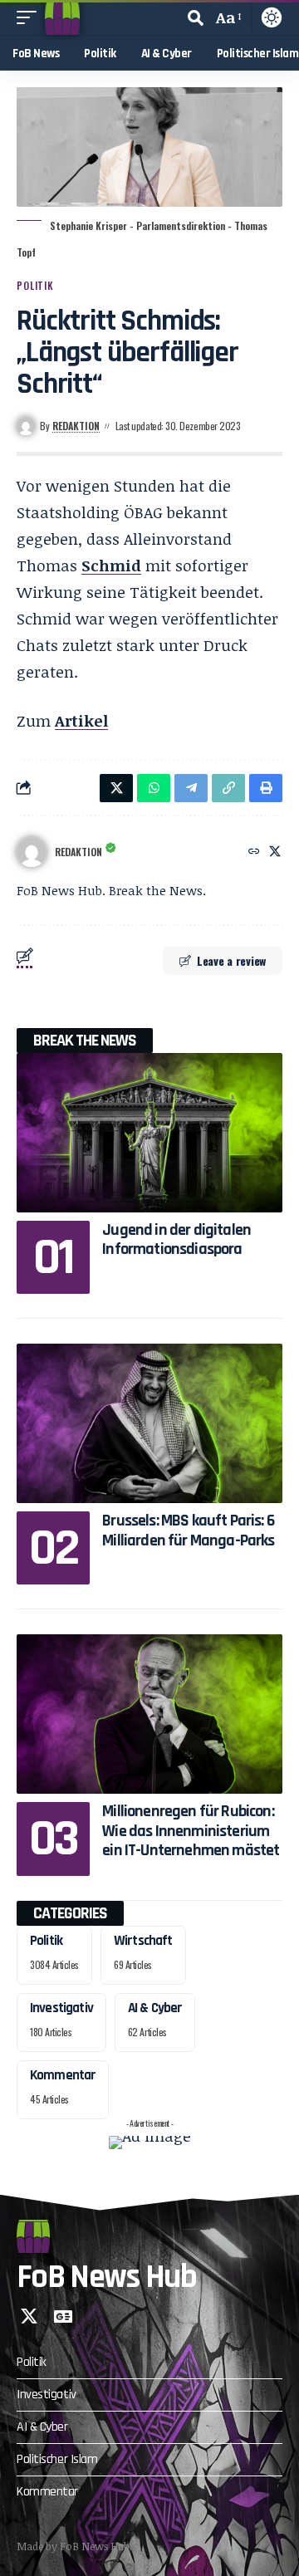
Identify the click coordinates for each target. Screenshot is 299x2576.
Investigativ (61, 2008)
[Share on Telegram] (191, 788)
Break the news (85, 1041)
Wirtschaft (143, 1941)
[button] (31, 17)
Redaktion (76, 426)
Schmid (111, 566)
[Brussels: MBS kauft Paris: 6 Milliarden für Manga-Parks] (149, 1423)
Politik (35, 285)
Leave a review (231, 960)
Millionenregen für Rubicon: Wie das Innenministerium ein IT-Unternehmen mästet (191, 1831)
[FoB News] (62, 17)
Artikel (81, 721)
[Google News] (63, 2316)
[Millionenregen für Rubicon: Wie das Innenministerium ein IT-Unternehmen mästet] (149, 1714)
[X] (275, 852)
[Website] (254, 852)
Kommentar (63, 2075)
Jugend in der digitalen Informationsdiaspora (176, 1239)
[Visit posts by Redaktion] (32, 852)
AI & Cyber (155, 2008)
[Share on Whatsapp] (154, 788)
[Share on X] (116, 788)
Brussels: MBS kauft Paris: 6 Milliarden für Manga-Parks (188, 1530)
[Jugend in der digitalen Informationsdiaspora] (149, 1133)
